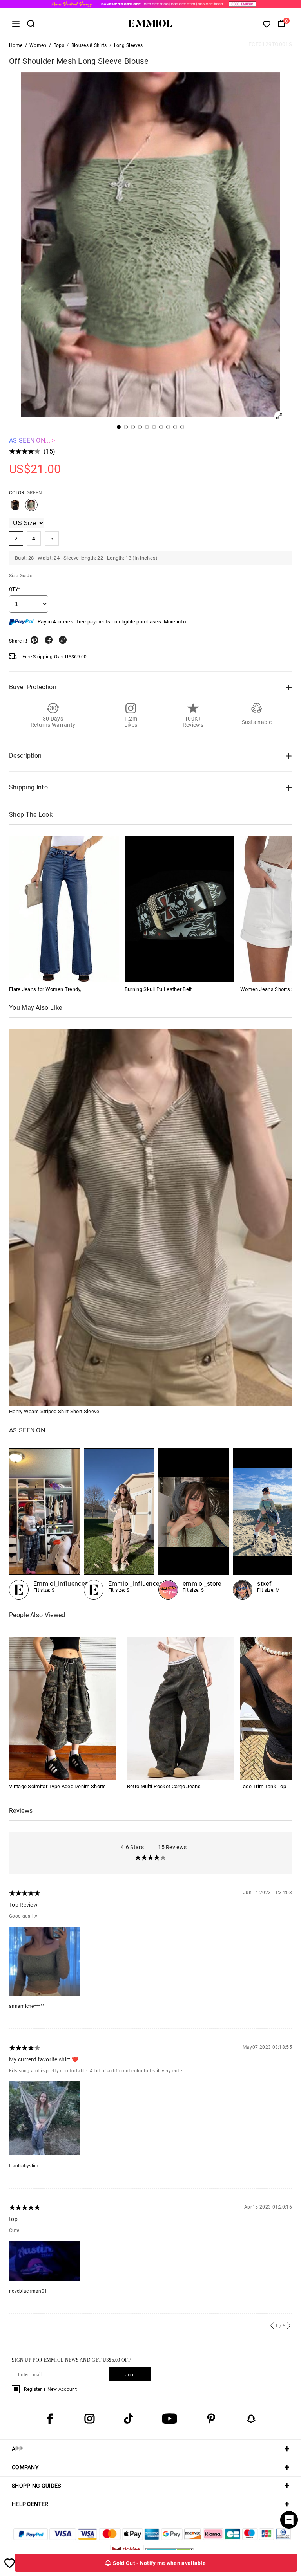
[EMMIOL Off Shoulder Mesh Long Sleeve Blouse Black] (15, 508)
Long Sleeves (129, 45)
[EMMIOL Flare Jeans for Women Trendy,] (64, 909)
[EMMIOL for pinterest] (211, 2419)
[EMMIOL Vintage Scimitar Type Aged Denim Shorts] (63, 1708)
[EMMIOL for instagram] (89, 2419)
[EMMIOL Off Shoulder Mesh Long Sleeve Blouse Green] (31, 508)
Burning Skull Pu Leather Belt (158, 989)
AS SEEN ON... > (32, 440)
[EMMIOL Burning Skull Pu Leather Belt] (180, 909)
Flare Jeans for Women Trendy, (45, 989)
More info (175, 622)
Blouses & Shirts (89, 45)
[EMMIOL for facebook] (50, 2419)
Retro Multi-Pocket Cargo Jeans (164, 1786)
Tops (59, 45)
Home (16, 45)
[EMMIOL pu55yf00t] (119, 1524)
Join (130, 2375)
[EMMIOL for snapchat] (251, 2419)
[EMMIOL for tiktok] (129, 2419)
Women (38, 45)
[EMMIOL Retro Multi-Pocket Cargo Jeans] (181, 1708)
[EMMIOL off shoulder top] (194, 1524)
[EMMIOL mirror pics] (44, 1524)
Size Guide (21, 576)
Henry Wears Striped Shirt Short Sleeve (54, 1411)
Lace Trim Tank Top (263, 1786)
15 (49, 451)
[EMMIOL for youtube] (170, 2419)
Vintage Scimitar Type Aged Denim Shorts (58, 1786)
